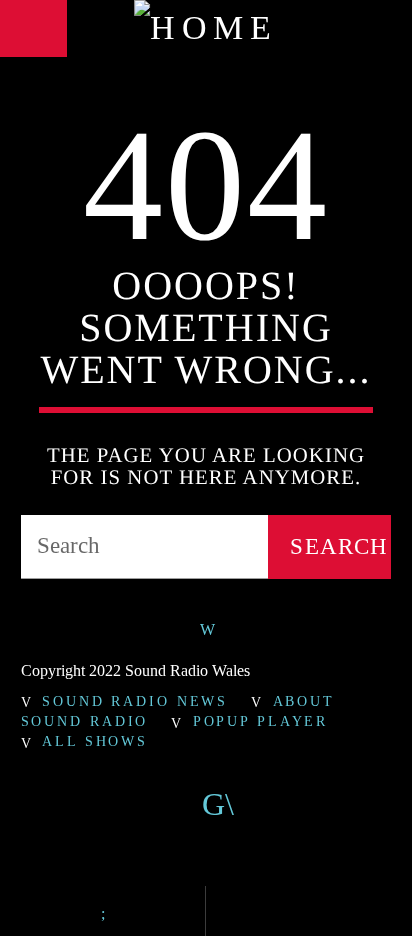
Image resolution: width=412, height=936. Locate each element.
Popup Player (261, 721)
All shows (95, 741)
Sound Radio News (135, 701)
